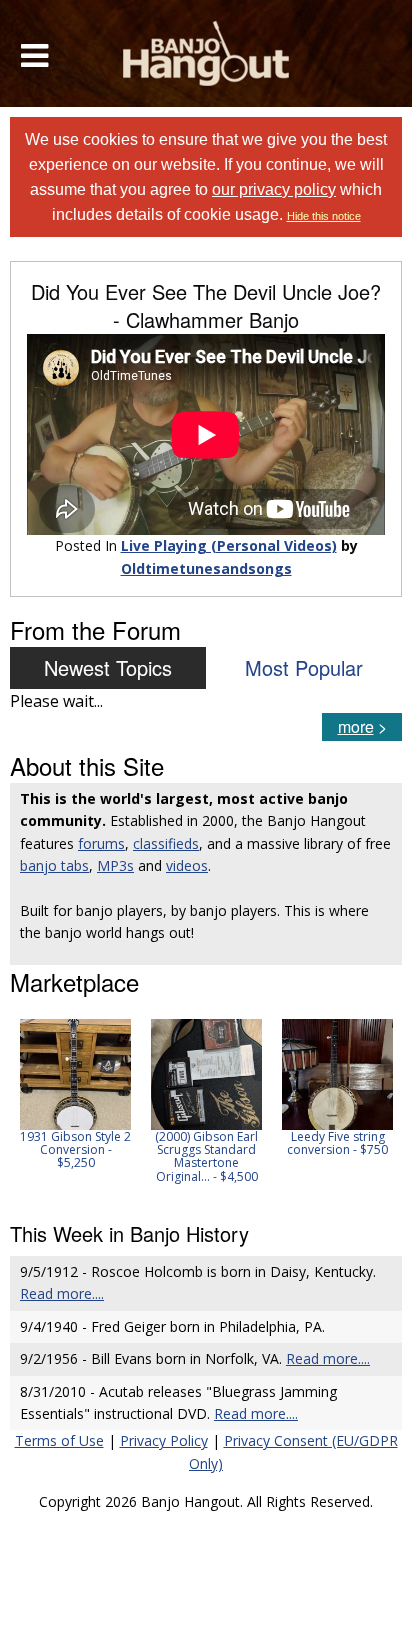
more (356, 726)
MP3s (115, 865)
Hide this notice (324, 216)
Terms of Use (59, 1440)
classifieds (166, 843)
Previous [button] (20, 1108)
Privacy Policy (164, 1440)
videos (187, 865)
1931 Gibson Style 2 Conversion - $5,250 (75, 1149)
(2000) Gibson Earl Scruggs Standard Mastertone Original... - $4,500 (206, 1156)
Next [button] (374, 1108)
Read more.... (62, 1293)
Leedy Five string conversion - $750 (337, 1143)
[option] (75, 1094)
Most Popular (304, 667)
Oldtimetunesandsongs (206, 568)
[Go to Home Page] (206, 53)
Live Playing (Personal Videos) (229, 545)
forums (101, 843)
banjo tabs (54, 865)
